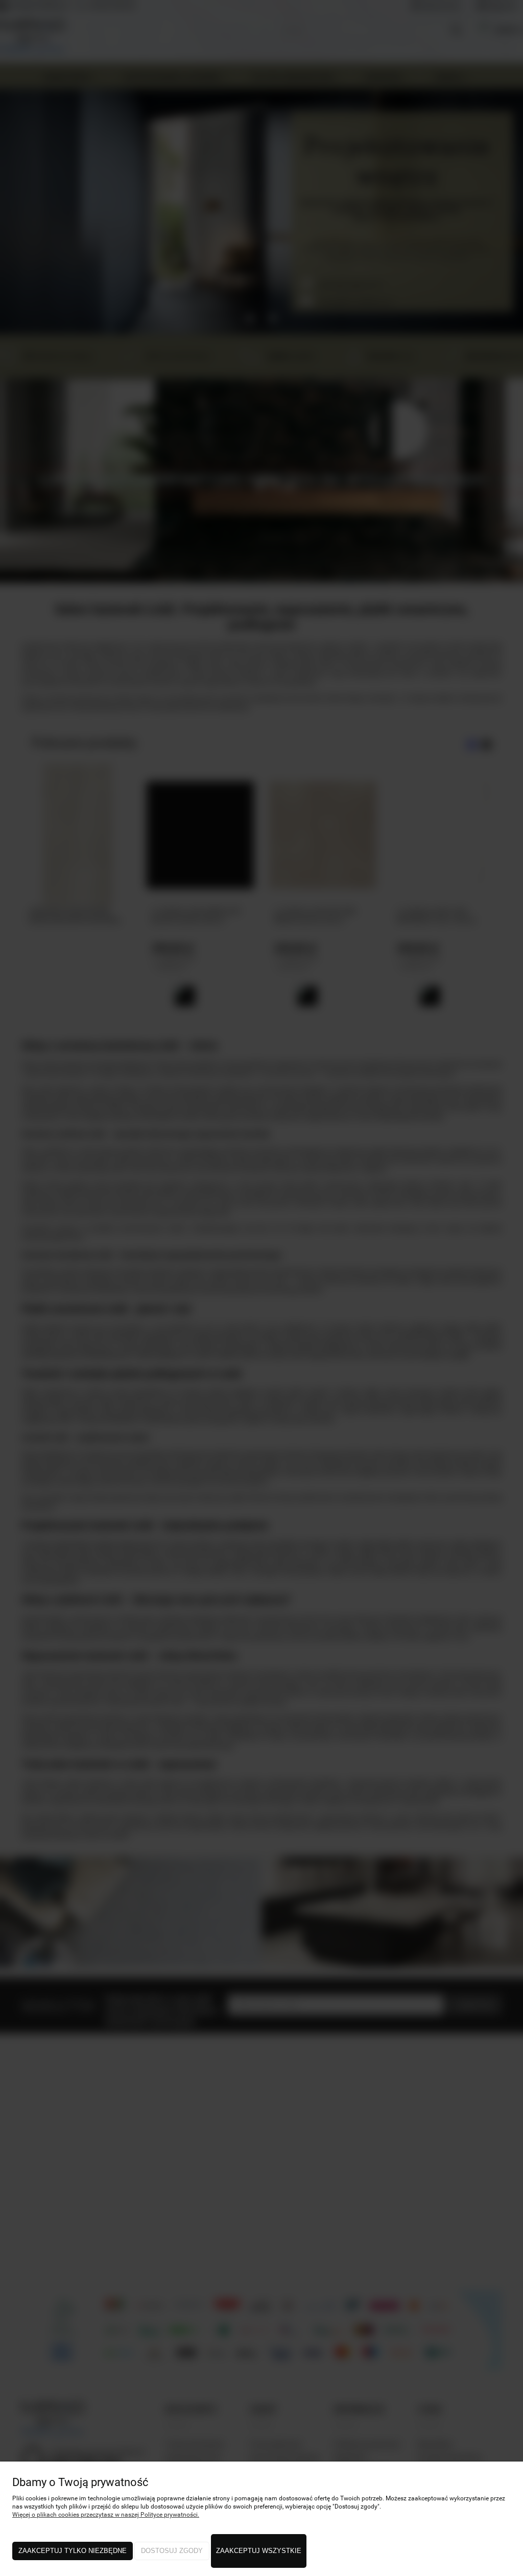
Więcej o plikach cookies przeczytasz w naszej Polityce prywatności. (106, 2515)
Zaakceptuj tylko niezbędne (73, 2551)
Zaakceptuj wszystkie (259, 2551)
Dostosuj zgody (172, 2551)
